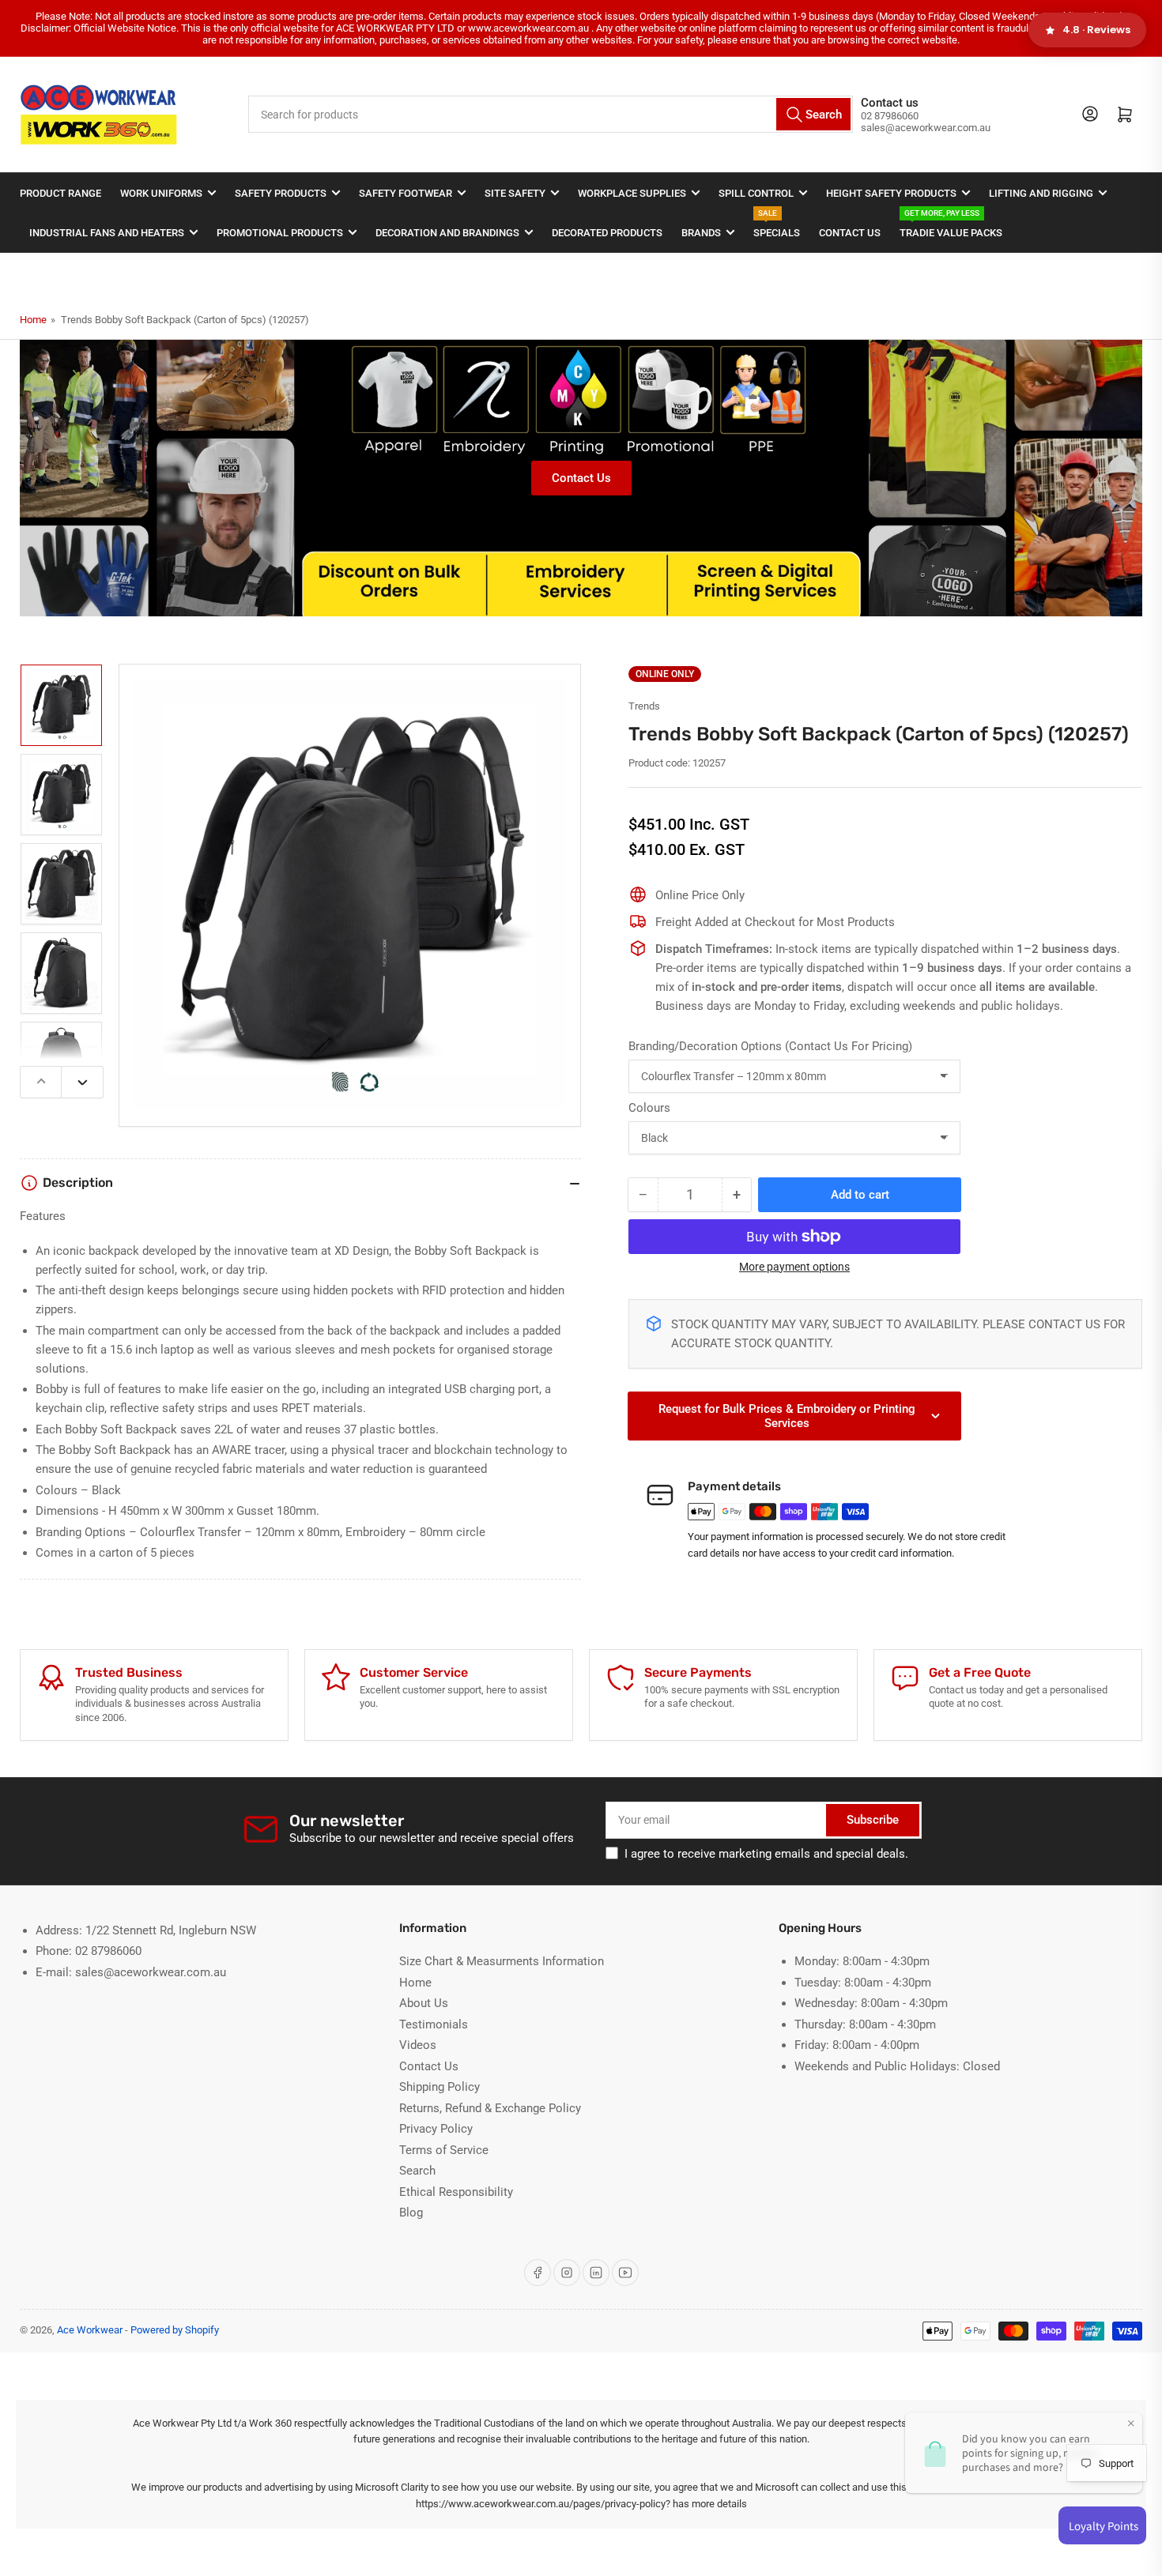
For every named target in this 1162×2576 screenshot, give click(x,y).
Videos (418, 2045)
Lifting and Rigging (1041, 193)
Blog (411, 2213)
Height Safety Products (891, 193)
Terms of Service (444, 2150)
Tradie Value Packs (951, 226)
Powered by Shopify (175, 2330)
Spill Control (756, 193)
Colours (649, 1108)
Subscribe (873, 1820)
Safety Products (281, 193)
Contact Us (850, 233)
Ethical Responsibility (456, 2192)
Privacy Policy (436, 2129)
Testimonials (434, 2024)
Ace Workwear (90, 2330)
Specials (777, 226)
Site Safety (515, 193)
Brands (701, 233)
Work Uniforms (161, 193)
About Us (424, 2003)
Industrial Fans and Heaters (107, 233)
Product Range (60, 193)
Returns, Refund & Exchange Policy (490, 2108)
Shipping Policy (440, 2087)
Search (417, 2171)
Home (33, 320)
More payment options (794, 1267)
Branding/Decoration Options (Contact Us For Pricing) (770, 1046)
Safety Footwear (406, 193)
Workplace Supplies (632, 193)
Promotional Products (280, 233)
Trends (644, 706)
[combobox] (551, 114)
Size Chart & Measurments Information (502, 1961)
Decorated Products (607, 233)
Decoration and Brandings (447, 233)
